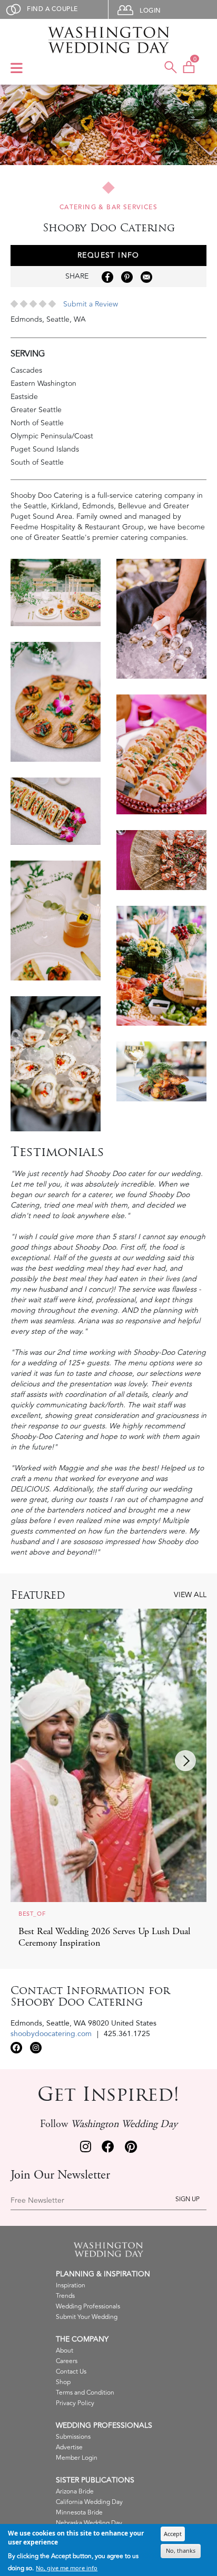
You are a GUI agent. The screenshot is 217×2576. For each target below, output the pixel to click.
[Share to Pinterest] (127, 277)
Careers (67, 2361)
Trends (65, 2296)
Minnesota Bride (79, 2513)
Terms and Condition (85, 2393)
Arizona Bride (75, 2492)
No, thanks (181, 2551)
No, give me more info (67, 2568)
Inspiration (71, 2286)
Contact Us (71, 2372)
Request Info (108, 255)
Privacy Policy (75, 2403)
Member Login (77, 2458)
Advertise (69, 2447)
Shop (63, 2382)
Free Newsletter (37, 2201)
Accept (173, 2534)
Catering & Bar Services (108, 207)
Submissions (73, 2437)
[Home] (108, 40)
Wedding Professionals (88, 2307)
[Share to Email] (146, 277)
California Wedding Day (89, 2502)
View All (190, 1595)
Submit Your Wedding (87, 2317)
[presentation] (185, 1761)
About (65, 2351)
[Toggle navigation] (17, 69)
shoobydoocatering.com (51, 2034)
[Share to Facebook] (107, 277)
